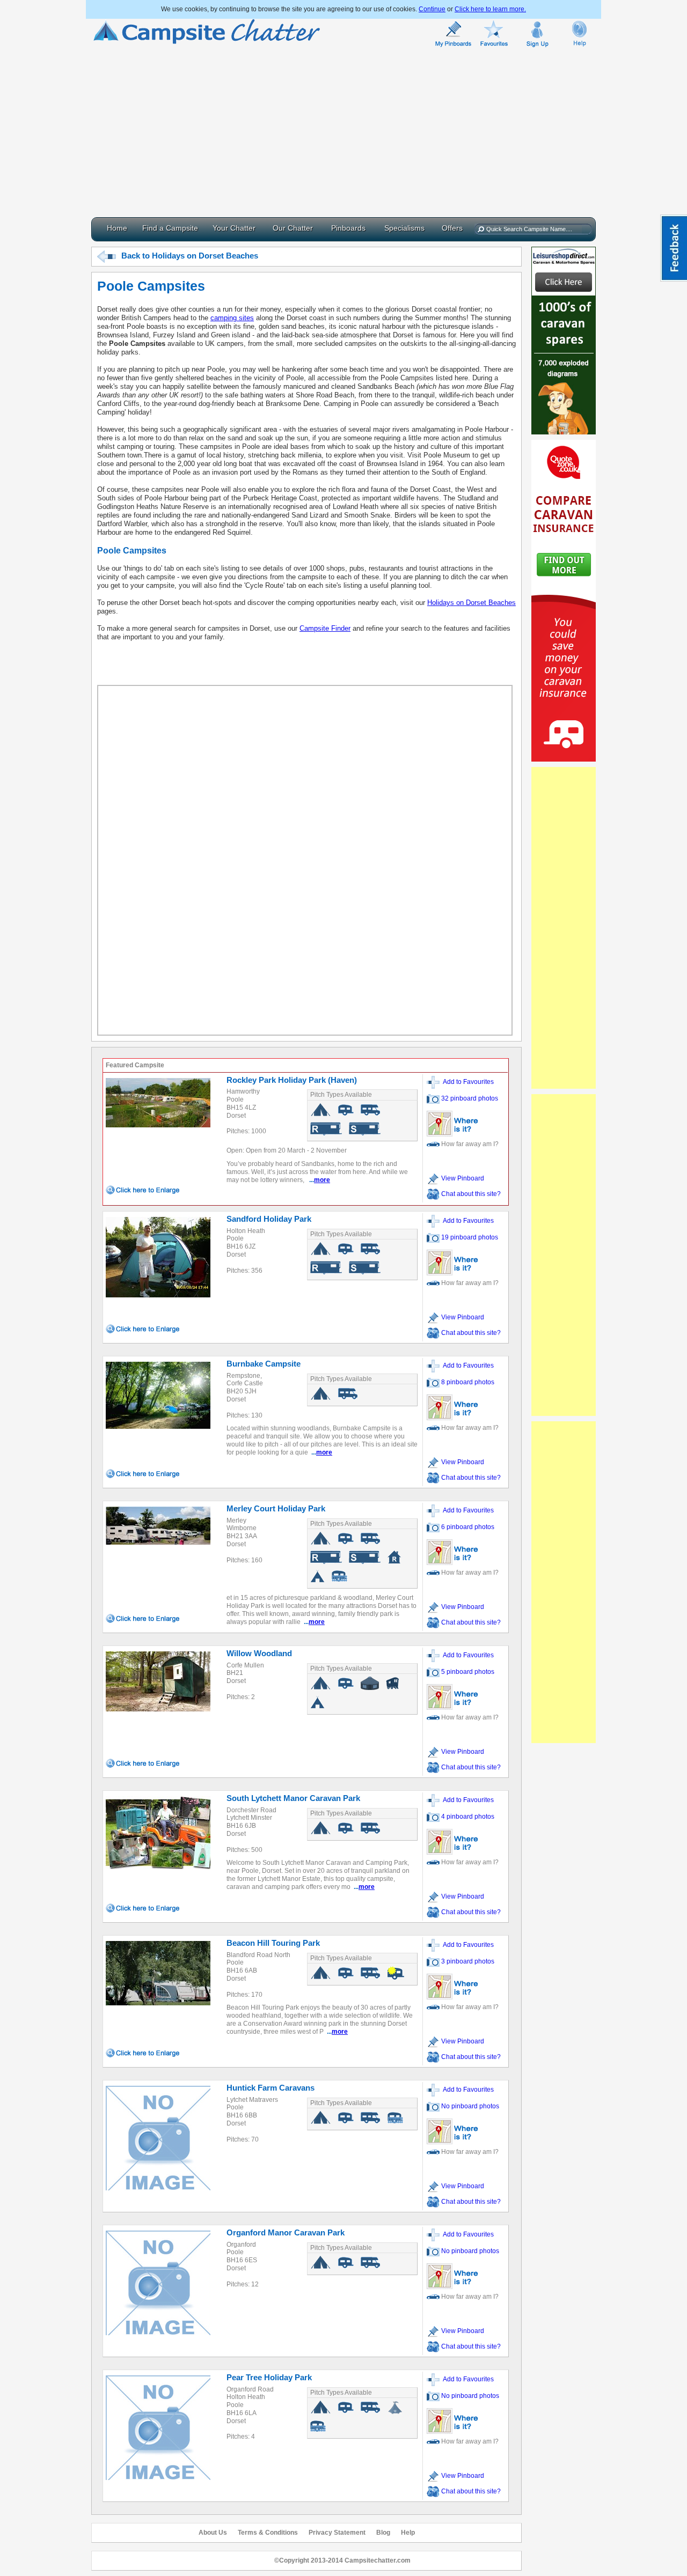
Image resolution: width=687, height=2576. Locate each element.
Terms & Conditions (268, 2533)
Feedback (674, 248)
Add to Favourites (467, 1082)
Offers (452, 228)
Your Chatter (234, 228)
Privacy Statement (337, 2533)
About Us (213, 2533)
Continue (432, 9)
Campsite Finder (325, 628)
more (322, 1180)
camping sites (232, 318)
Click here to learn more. (490, 9)
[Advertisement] (343, 131)
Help (408, 2533)
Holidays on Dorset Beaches (472, 603)
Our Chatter (293, 228)
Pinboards (348, 228)
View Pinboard (462, 1178)
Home (117, 228)
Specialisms (404, 228)
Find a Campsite (170, 228)
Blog (383, 2533)
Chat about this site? (471, 1194)
